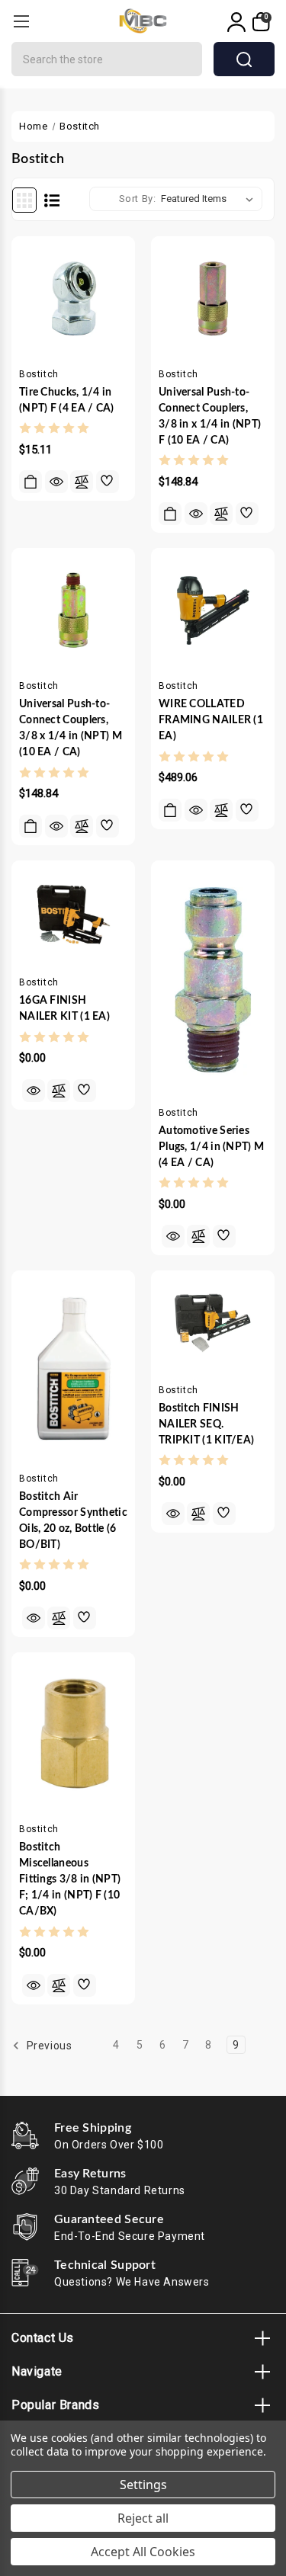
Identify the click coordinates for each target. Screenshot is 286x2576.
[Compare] (82, 482)
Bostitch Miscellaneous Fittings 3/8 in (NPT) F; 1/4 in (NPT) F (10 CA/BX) (70, 1879)
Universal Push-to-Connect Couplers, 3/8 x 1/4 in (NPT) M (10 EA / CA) (71, 728)
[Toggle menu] (21, 21)
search (244, 59)
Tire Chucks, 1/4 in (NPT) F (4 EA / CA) (67, 400)
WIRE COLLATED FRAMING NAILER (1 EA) (211, 720)
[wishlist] (108, 482)
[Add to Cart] (31, 482)
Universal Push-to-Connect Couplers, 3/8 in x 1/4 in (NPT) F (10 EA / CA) (210, 417)
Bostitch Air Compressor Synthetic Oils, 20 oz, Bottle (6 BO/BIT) (73, 1521)
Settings (143, 2485)
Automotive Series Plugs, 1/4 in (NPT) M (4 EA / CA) (211, 1147)
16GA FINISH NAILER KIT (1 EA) (64, 1009)
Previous (48, 2046)
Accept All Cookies (143, 2552)
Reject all (143, 2518)
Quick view (56, 482)
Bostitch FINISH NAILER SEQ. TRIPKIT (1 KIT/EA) (206, 1424)
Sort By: (138, 199)
